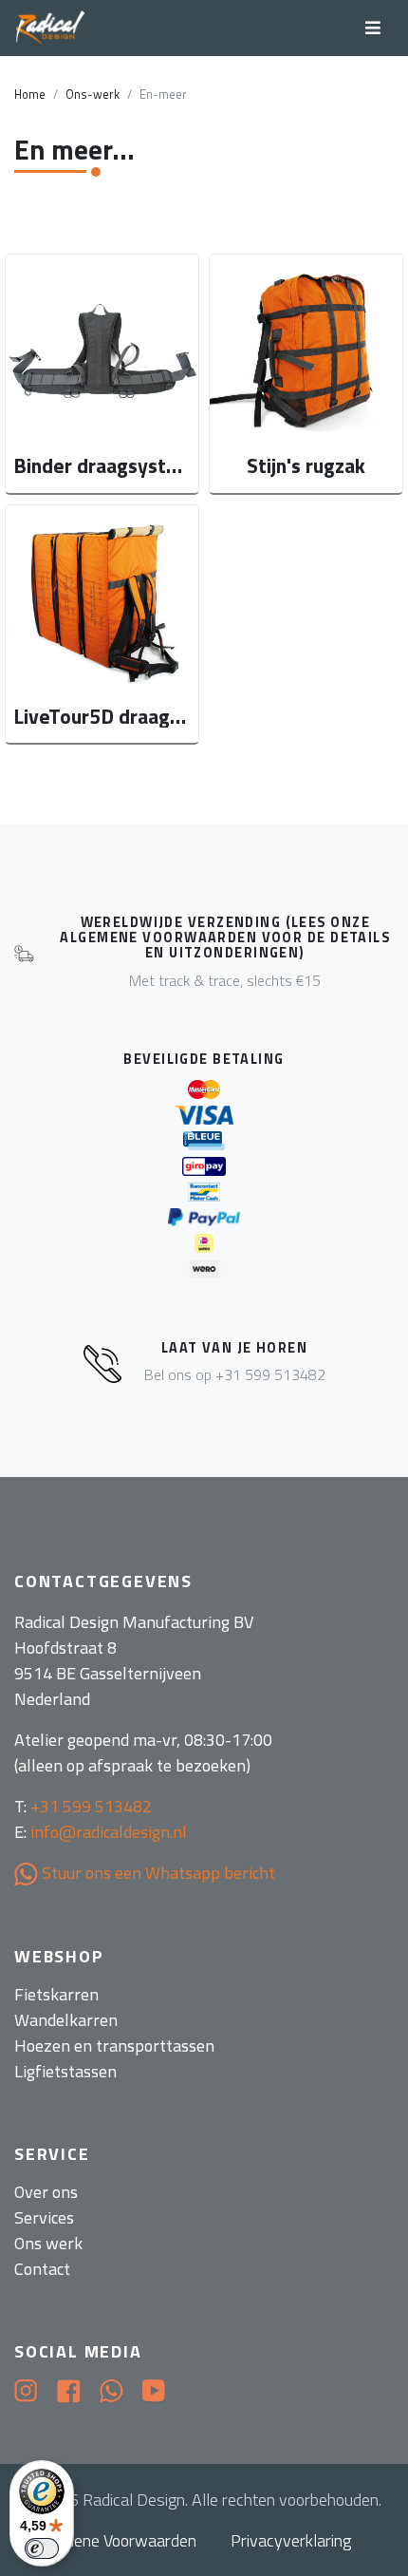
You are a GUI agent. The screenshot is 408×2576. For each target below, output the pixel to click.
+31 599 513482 (91, 1806)
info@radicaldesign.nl (109, 1832)
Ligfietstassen (65, 2071)
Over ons (46, 2192)
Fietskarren (56, 1994)
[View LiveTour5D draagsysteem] (102, 625)
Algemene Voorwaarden (113, 2540)
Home (30, 95)
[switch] (42, 2548)
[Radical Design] (51, 28)
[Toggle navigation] (373, 28)
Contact (42, 2269)
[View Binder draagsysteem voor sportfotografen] (102, 374)
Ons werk (48, 2243)
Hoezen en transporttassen (114, 2046)
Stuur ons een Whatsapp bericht (157, 1873)
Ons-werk (93, 95)
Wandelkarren (66, 2020)
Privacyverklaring (291, 2540)
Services (44, 2217)
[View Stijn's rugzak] (306, 374)
